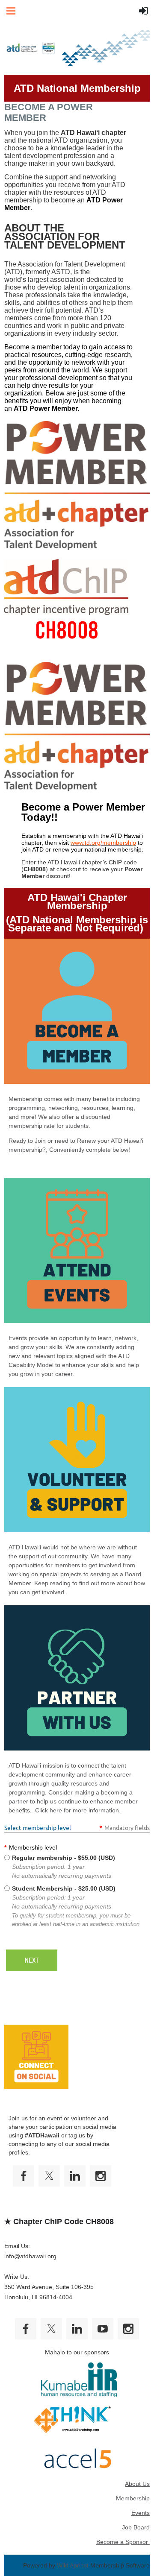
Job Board (136, 2527)
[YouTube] (103, 2329)
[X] (49, 2176)
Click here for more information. (78, 1810)
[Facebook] (24, 2176)
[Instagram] (101, 2176)
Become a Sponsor (123, 2542)
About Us (137, 2484)
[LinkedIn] (75, 2176)
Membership (133, 2498)
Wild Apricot (73, 2565)
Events (141, 2513)
